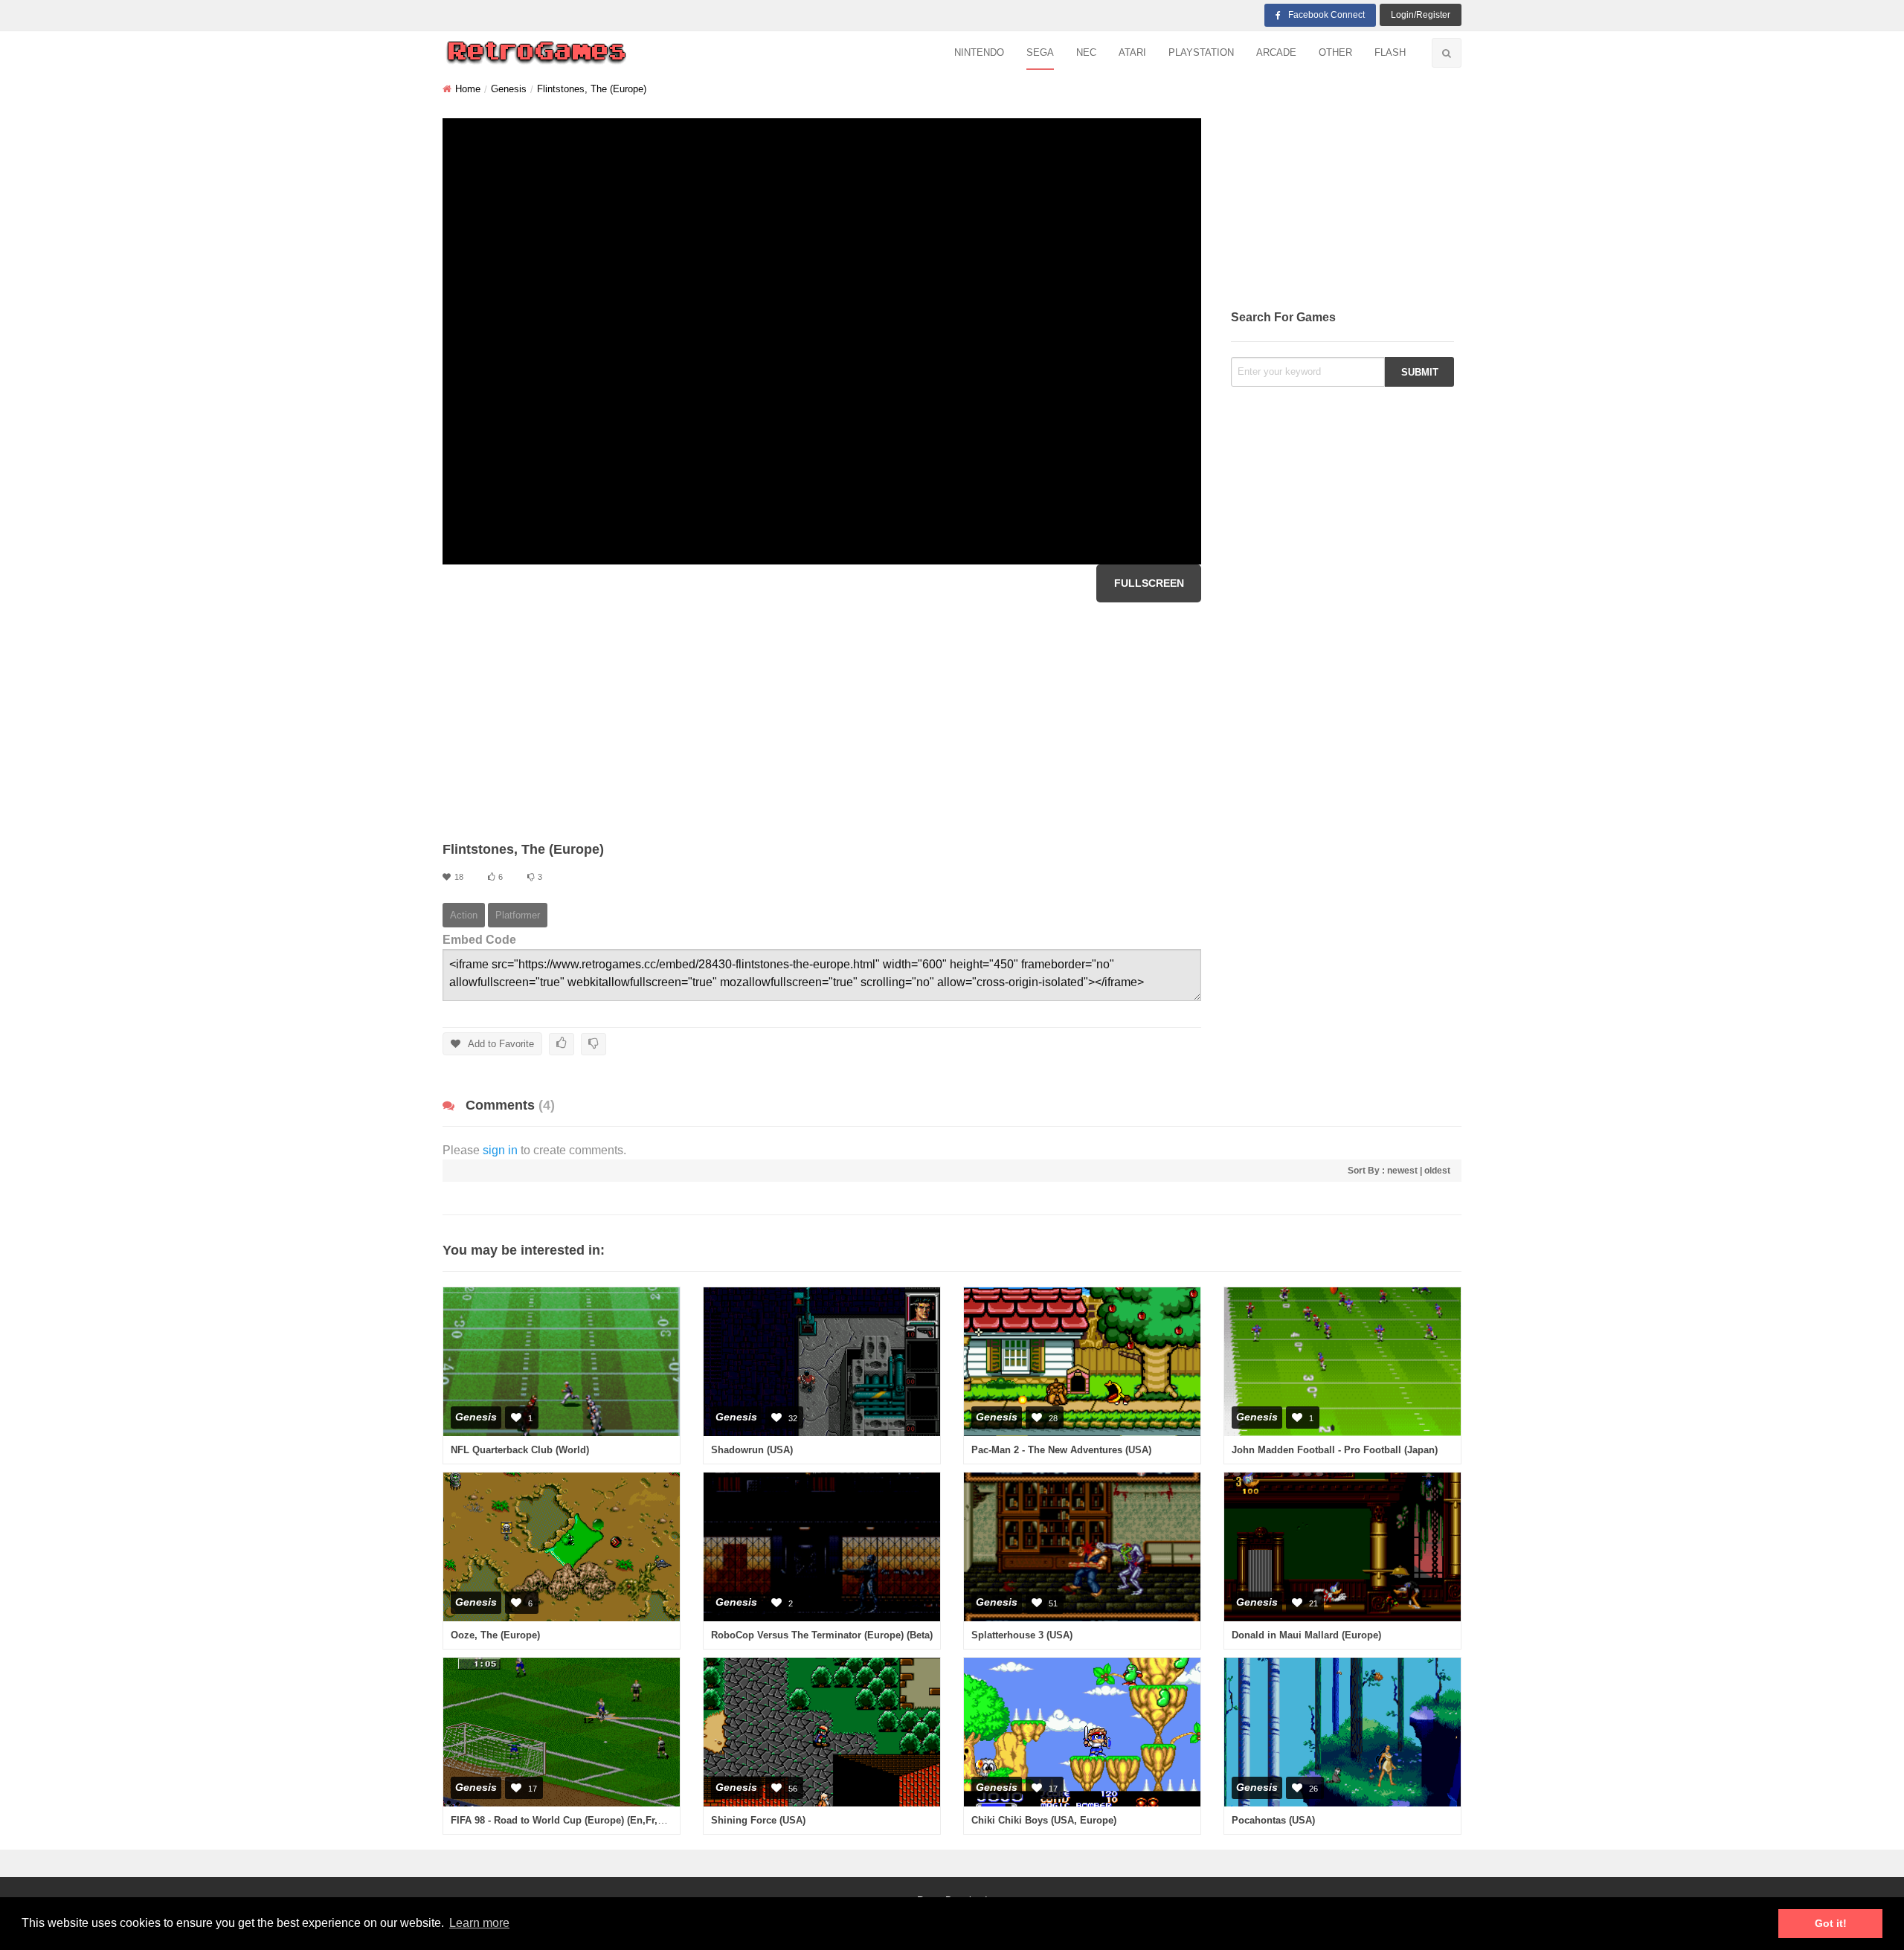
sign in (500, 1150)
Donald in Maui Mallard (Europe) (1306, 1635)
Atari (1132, 52)
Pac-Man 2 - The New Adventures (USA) (1061, 1450)
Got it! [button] (1831, 1923)
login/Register (1421, 15)
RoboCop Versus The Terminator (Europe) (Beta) (822, 1635)
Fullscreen (1149, 583)
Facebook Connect (1326, 15)
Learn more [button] (479, 1923)
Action (464, 915)
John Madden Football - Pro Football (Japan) (1335, 1450)
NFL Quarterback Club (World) (520, 1450)
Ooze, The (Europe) (495, 1635)
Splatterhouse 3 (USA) (1022, 1635)
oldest (1437, 1171)
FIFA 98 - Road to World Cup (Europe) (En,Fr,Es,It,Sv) (573, 1820)
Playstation (1201, 52)
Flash (1390, 52)
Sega (1040, 52)
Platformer (518, 915)
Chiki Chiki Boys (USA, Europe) (1044, 1820)
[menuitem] (979, 53)
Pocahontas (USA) (1273, 1820)
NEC (1086, 52)
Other (1335, 52)
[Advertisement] (822, 721)
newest (1402, 1171)
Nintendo (979, 52)
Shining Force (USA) (758, 1820)
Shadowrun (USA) (752, 1450)
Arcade (1276, 52)
